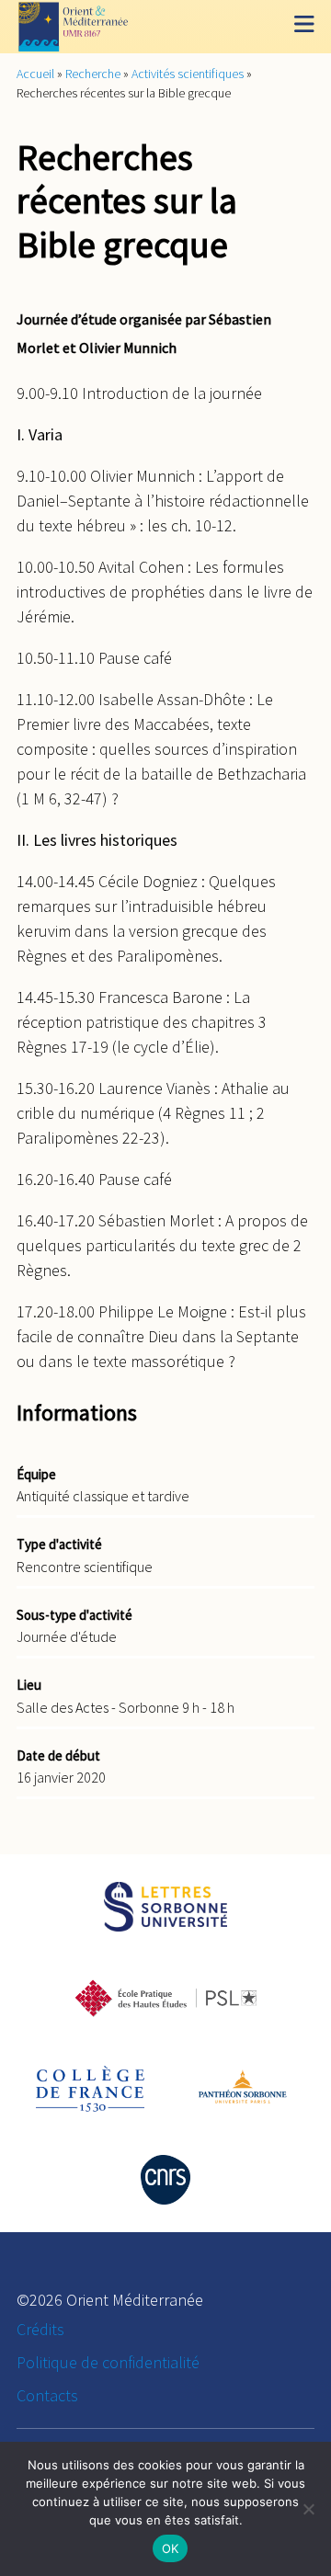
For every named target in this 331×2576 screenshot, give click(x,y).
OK (171, 2548)
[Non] (308, 2509)
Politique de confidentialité (108, 2362)
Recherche (93, 74)
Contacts (47, 2395)
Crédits (40, 2329)
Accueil (35, 74)
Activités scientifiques (188, 74)
